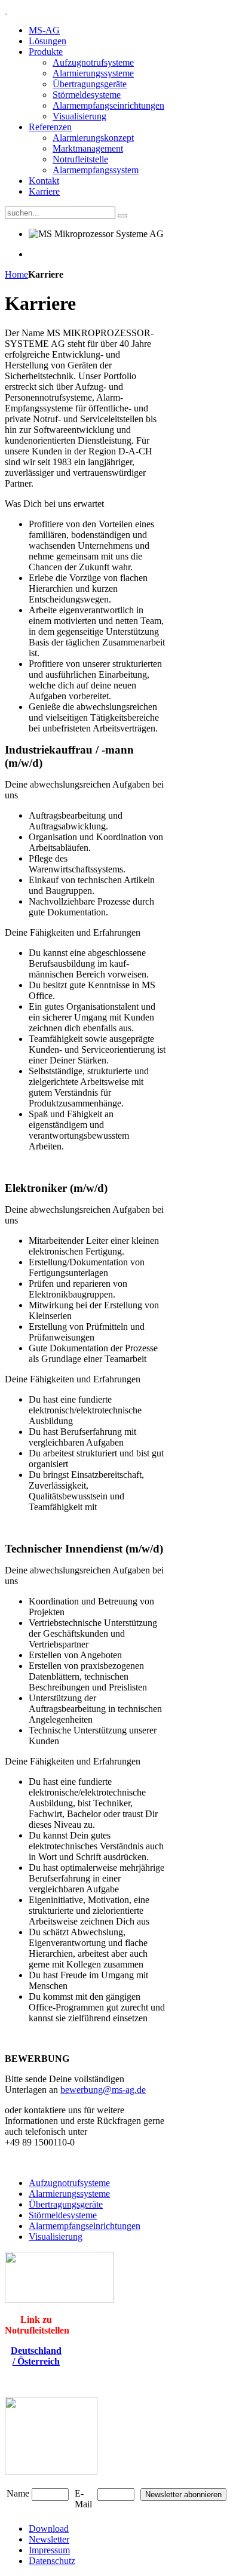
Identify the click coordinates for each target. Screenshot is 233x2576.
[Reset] (122, 216)
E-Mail (83, 2499)
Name (18, 2493)
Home (16, 274)
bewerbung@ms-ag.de (103, 2090)
